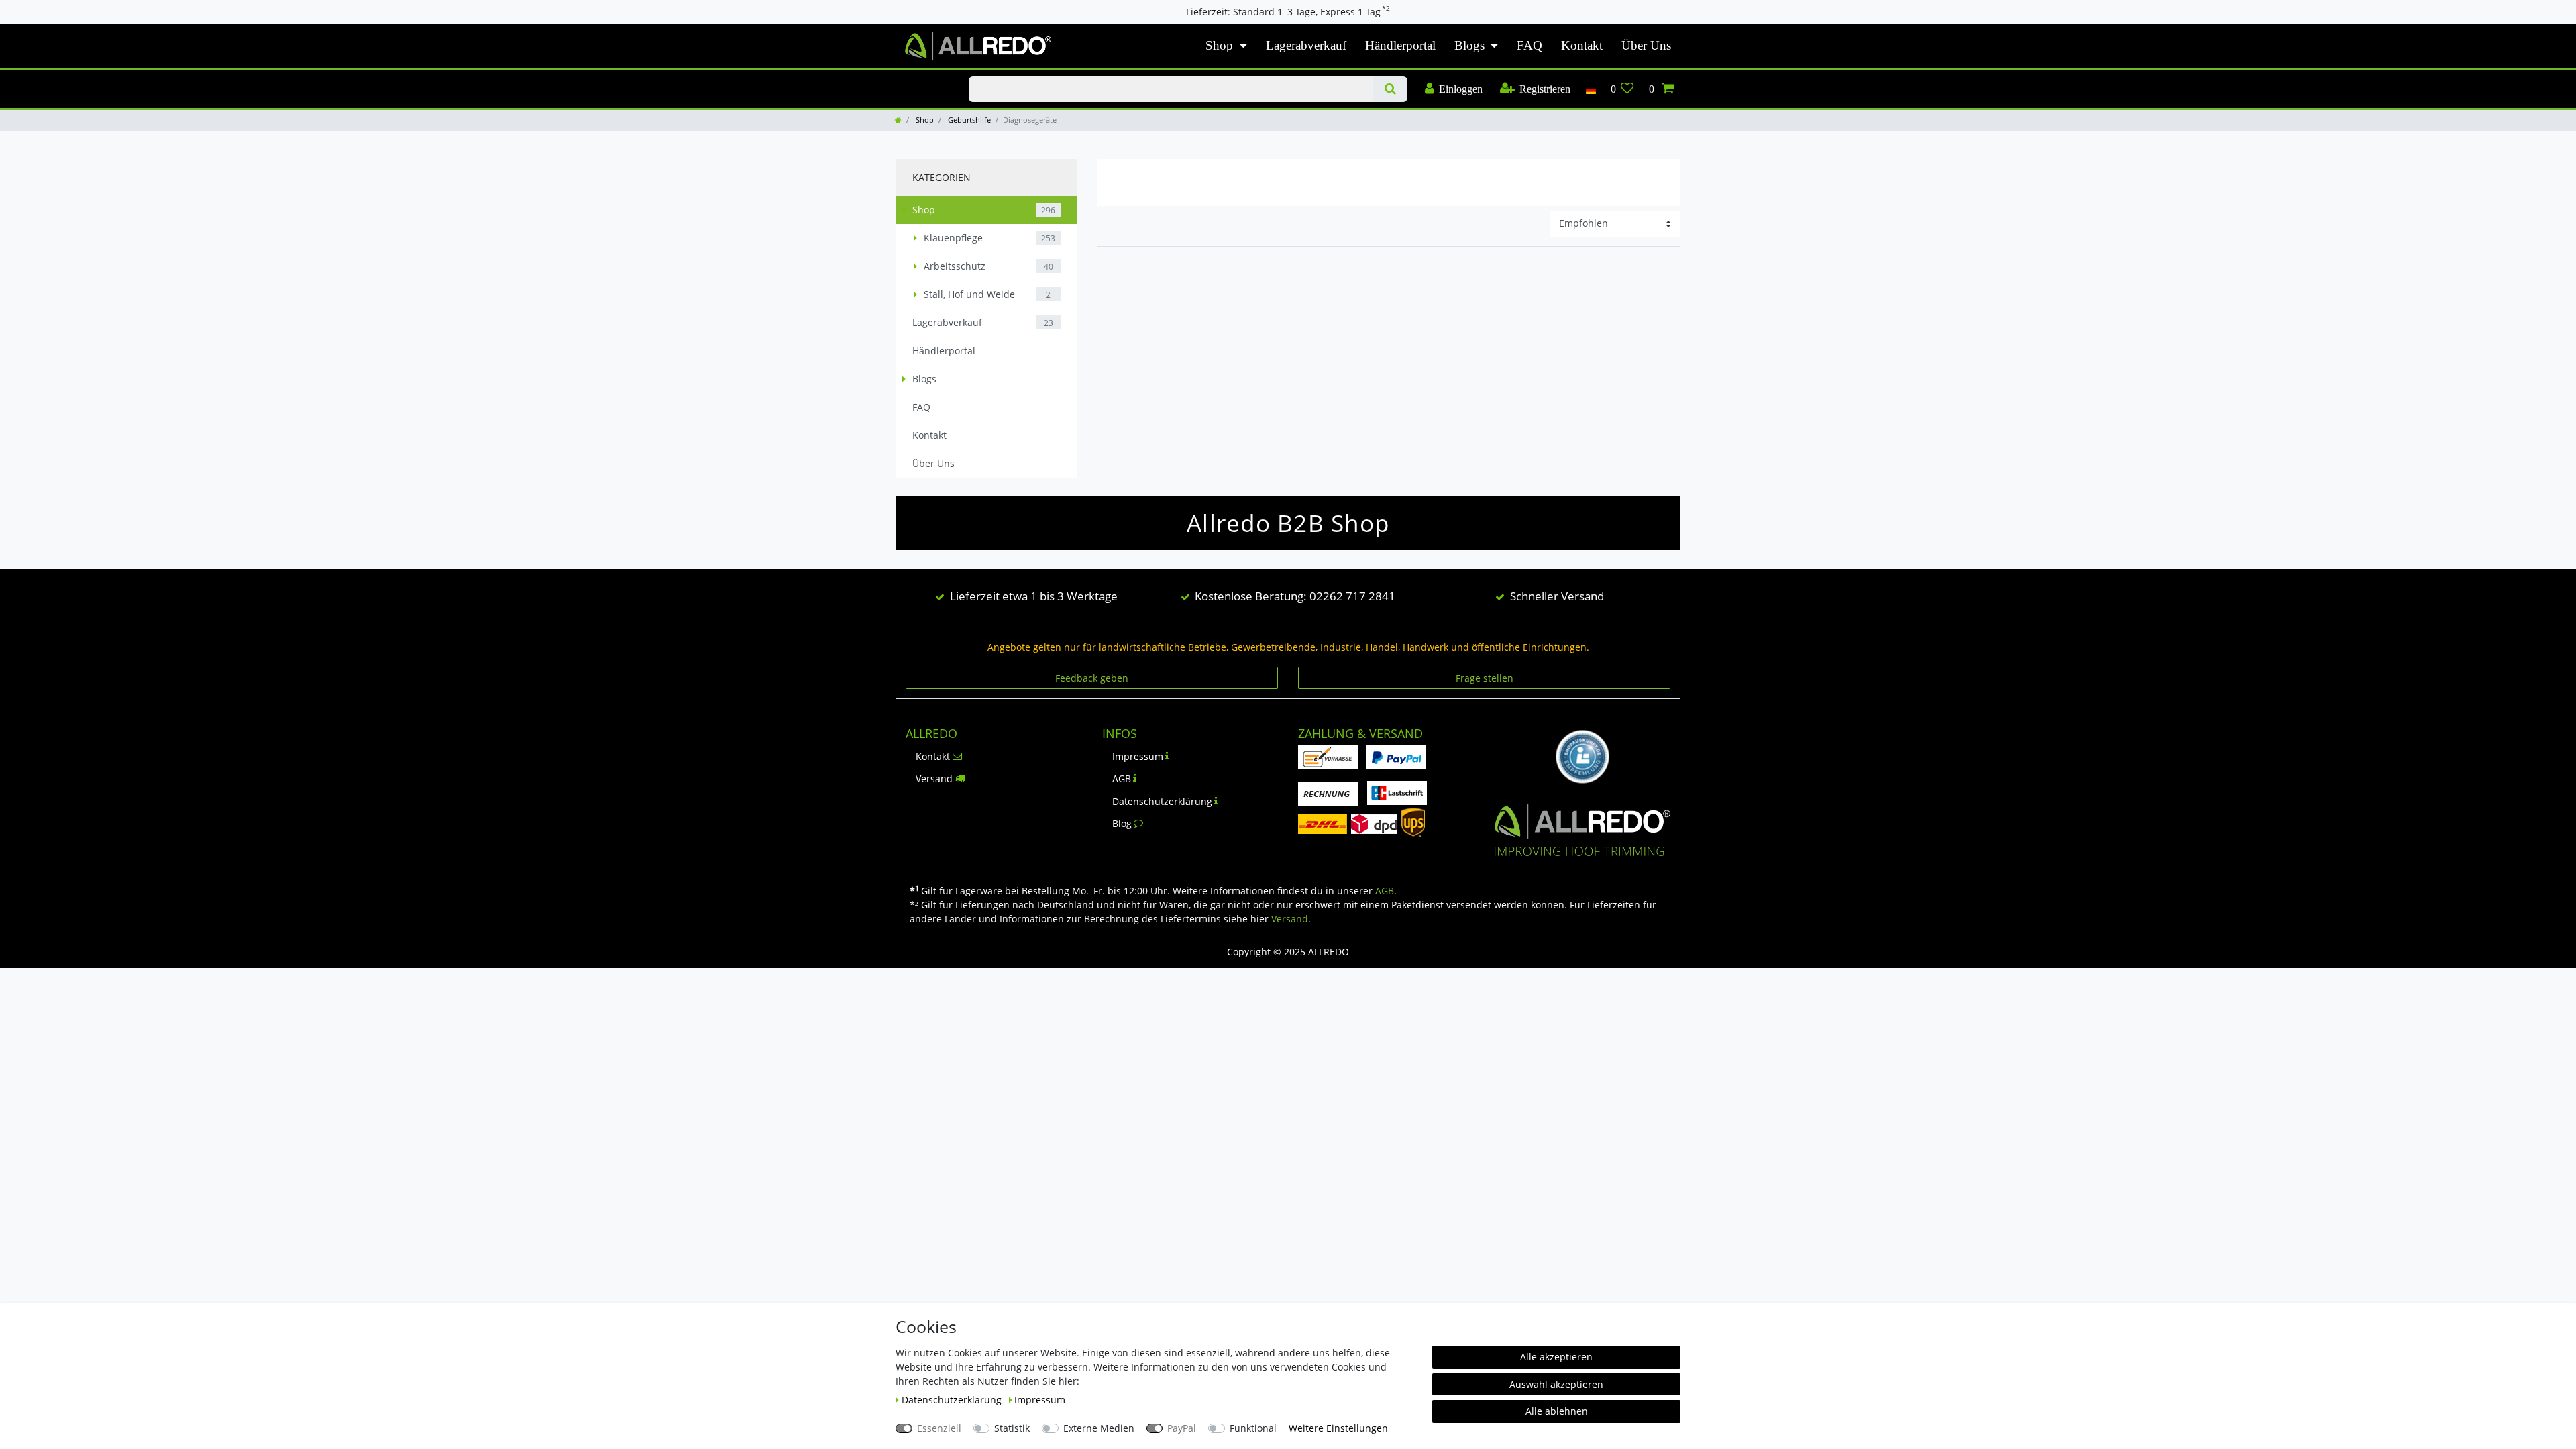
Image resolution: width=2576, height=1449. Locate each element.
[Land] (1590, 89)
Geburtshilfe (968, 120)
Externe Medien (1099, 1428)
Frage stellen (1485, 678)
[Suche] (1390, 89)
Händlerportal (1400, 45)
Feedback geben (1092, 678)
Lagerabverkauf (1306, 45)
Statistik (1012, 1428)
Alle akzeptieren (1556, 1357)
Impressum (1138, 756)
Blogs (1469, 45)
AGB (1122, 779)
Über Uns (1646, 45)
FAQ (1529, 45)
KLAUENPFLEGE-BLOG (918, 77)
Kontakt (1582, 45)
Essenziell (939, 1428)
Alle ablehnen (1557, 1411)
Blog (1122, 823)
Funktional (1253, 1428)
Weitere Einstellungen (1338, 1428)
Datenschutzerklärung (1162, 801)
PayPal (1182, 1428)
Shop (1219, 45)
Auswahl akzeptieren (1556, 1384)
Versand (934, 779)
